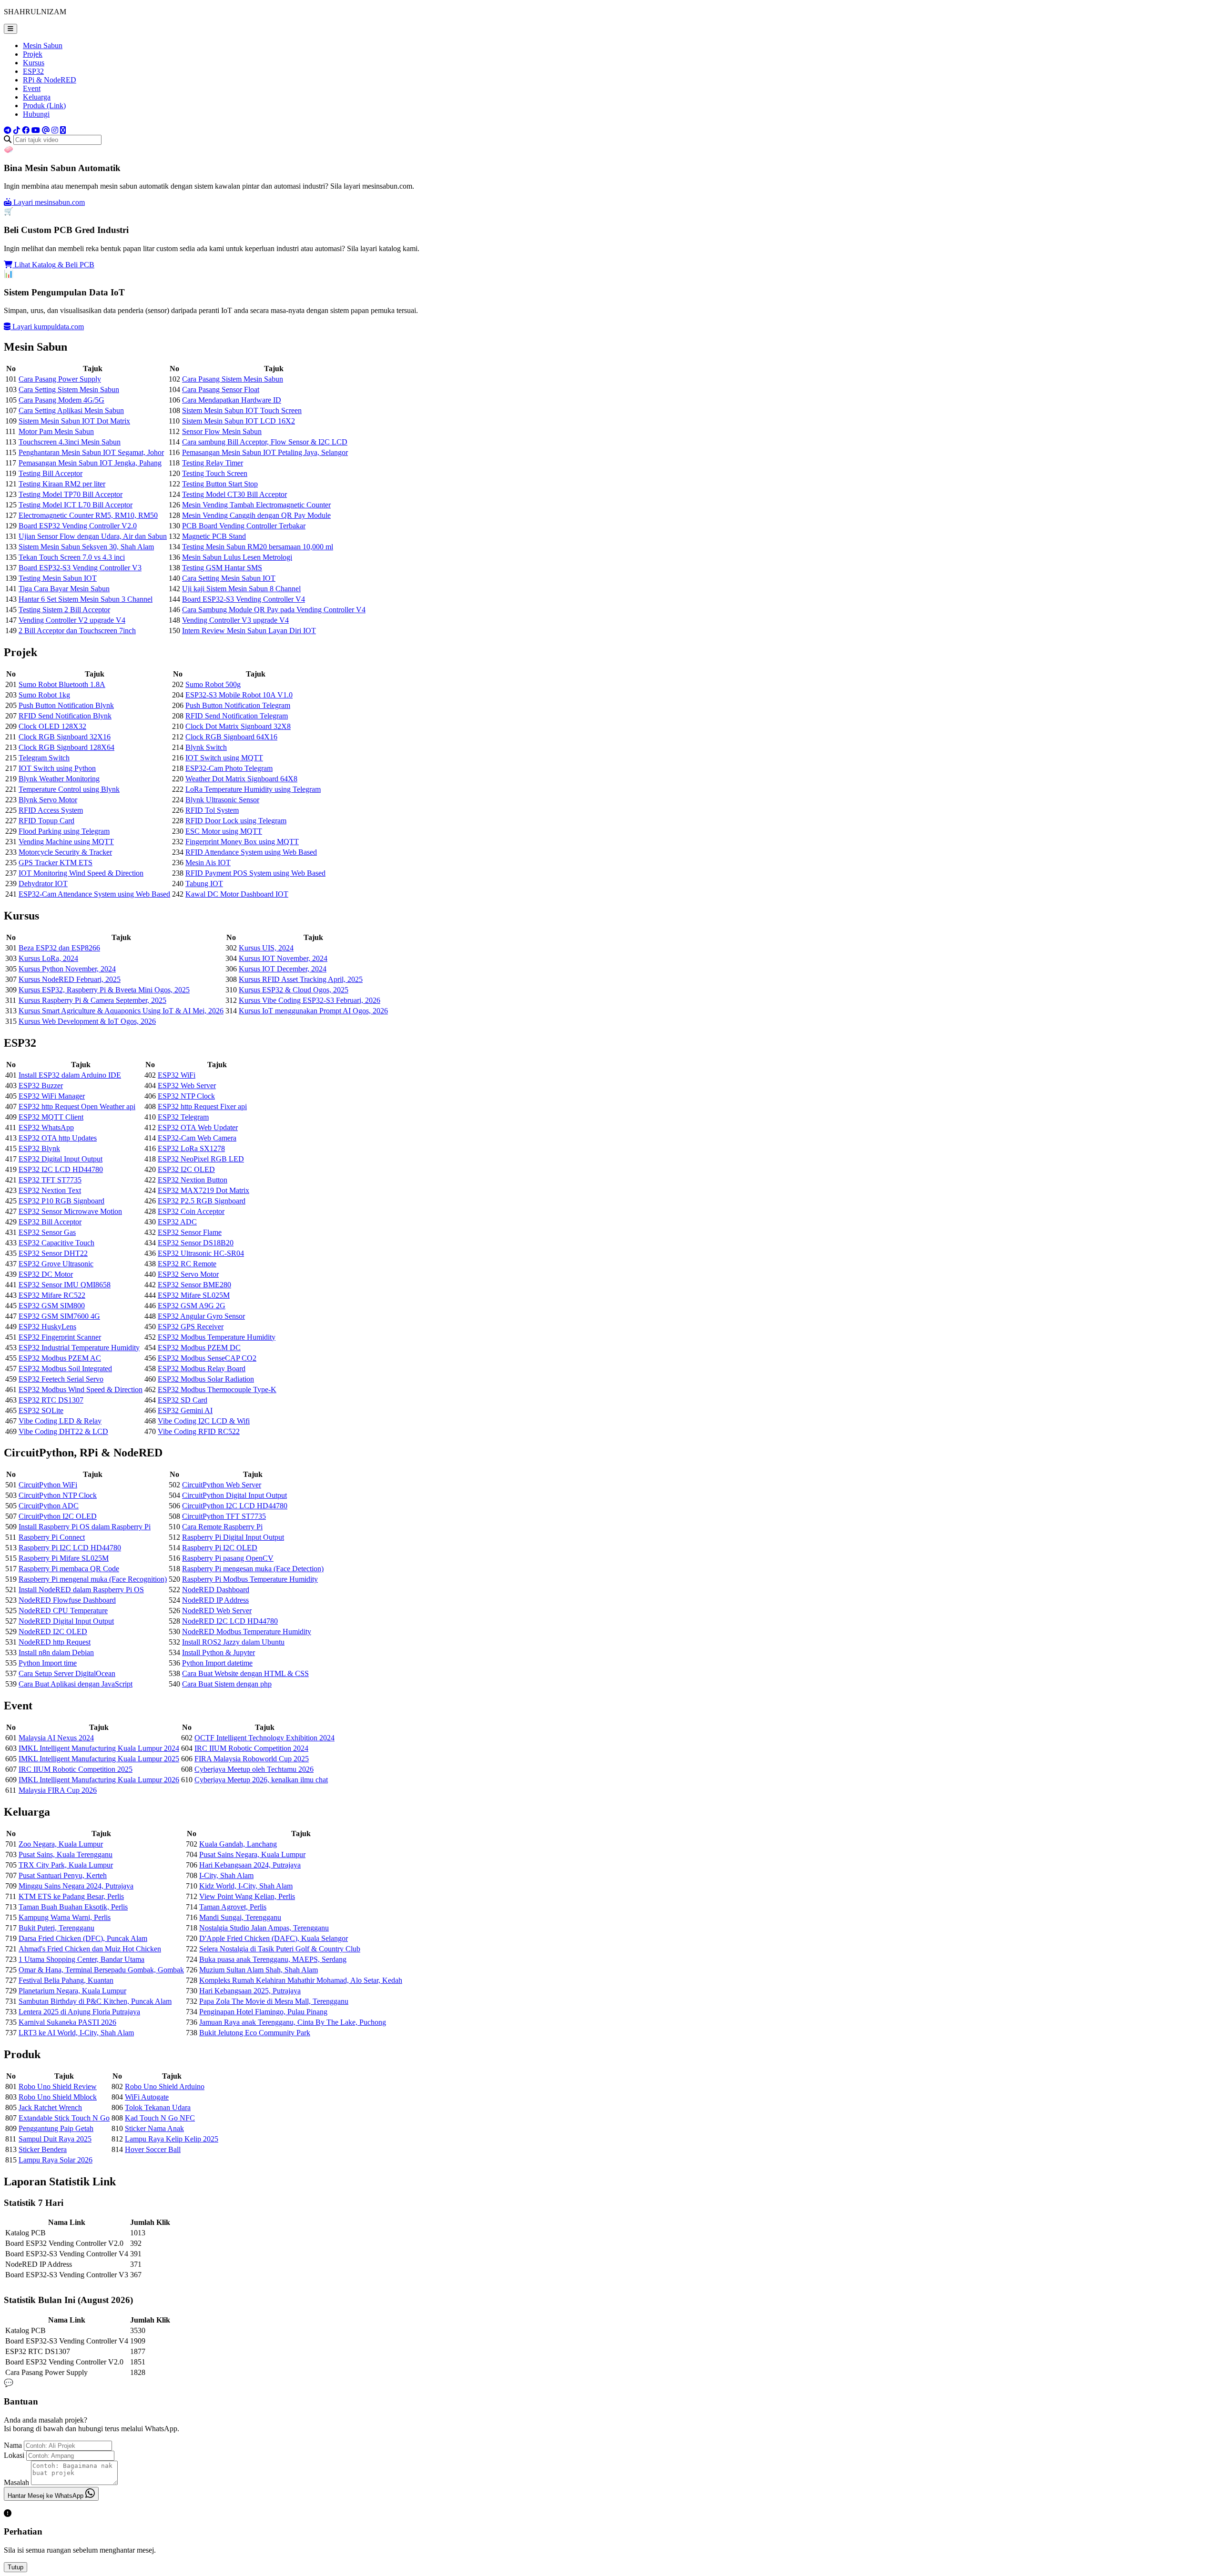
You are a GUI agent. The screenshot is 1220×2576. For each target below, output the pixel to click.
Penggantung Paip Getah (56, 2128)
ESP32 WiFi (177, 1075)
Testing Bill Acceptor (51, 473)
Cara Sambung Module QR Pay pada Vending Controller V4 (274, 610)
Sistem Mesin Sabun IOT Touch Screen (242, 410)
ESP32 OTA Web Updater (198, 1127)
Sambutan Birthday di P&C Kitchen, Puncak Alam (95, 2001)
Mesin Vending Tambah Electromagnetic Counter (256, 505)
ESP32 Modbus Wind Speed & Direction (81, 1389)
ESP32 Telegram (183, 1117)
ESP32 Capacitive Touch (56, 1243)
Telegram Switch (44, 758)
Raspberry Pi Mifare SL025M (64, 1558)
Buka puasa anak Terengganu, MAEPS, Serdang (273, 1959)
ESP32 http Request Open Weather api (77, 1106)
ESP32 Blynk (39, 1148)
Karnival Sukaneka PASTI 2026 (67, 2022)
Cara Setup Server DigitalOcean (67, 1673)
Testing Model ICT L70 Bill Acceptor (76, 505)
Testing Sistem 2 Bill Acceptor (64, 610)
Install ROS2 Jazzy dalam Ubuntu (233, 1642)
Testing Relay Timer (213, 463)
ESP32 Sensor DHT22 (53, 1253)
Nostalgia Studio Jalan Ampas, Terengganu (264, 1928)
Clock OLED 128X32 (52, 726)
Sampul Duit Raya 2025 (55, 2139)
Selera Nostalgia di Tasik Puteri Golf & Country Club (280, 1949)
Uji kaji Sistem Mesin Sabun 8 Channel (241, 589)
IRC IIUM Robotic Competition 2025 (76, 1769)
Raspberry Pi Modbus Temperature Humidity (250, 1579)
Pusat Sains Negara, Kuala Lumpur (252, 1854)
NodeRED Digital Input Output (66, 1621)
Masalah (16, 2482)
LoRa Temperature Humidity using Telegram (253, 789)
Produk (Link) (44, 106)
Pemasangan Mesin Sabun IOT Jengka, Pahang (90, 463)
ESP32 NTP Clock (186, 1096)
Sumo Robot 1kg (44, 695)
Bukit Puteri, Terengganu (56, 1928)
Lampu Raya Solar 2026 (56, 2160)
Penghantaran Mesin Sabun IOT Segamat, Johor (91, 452)
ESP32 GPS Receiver (191, 1327)
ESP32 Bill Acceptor (50, 1222)
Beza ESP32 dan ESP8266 (59, 948)
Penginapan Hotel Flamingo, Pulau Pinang (263, 2012)
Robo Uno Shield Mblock (58, 2097)
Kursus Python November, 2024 (67, 969)
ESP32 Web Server (187, 1086)
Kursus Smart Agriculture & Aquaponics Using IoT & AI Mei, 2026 (121, 1011)
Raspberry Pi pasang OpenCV (228, 1558)
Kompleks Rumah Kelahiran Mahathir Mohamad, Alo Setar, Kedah (301, 1980)
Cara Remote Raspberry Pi (222, 1527)
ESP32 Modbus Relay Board (202, 1369)
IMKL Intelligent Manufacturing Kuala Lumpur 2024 (99, 1748)
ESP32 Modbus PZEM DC (199, 1348)
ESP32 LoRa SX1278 (191, 1148)
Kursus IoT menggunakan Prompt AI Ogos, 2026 (313, 1011)
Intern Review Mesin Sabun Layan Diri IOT (249, 631)
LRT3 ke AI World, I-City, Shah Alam (76, 2033)
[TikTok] (17, 130)
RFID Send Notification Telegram (237, 716)
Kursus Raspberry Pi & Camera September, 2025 (92, 1000)
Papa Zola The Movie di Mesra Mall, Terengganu (274, 2001)
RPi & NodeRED (50, 80)
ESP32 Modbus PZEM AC (60, 1358)
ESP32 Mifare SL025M (194, 1295)
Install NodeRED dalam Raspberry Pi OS (81, 1590)
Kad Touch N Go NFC (160, 2118)
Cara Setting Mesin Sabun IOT (229, 578)
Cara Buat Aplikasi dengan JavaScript (76, 1684)
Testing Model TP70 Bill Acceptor (71, 494)
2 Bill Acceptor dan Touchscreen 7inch (77, 631)
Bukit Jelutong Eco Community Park (255, 2033)
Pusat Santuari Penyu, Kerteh (63, 1875)
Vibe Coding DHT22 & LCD (63, 1431)
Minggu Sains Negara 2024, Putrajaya (76, 1886)
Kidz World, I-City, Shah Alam (246, 1886)
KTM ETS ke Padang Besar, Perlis (71, 1896)
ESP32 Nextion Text (50, 1190)
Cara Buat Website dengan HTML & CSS (245, 1673)
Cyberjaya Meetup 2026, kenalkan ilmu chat (261, 1780)
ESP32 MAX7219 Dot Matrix (203, 1190)
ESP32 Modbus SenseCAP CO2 (207, 1358)
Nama (13, 2445)
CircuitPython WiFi (48, 1485)
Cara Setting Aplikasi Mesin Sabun (71, 410)
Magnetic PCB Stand (214, 536)
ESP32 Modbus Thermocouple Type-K (217, 1389)
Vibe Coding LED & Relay (60, 1421)
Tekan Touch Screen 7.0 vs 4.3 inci (72, 557)
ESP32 (33, 71)
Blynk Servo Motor (48, 800)
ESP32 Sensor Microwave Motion (70, 1211)
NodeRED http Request (55, 1642)
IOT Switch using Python (57, 768)
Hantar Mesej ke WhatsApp (46, 2496)
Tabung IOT (204, 884)
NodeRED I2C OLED (53, 1631)
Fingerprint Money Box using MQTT (242, 842)
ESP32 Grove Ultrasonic (56, 1264)
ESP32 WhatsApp (46, 1127)
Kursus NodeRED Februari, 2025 (70, 979)
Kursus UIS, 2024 (266, 948)
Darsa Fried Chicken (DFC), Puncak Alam (83, 1938)
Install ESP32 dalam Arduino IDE (70, 1075)
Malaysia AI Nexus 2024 (56, 1738)
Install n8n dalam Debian (56, 1652)
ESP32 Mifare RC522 (52, 1295)
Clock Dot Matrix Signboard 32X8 (238, 726)
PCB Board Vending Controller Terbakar (244, 526)
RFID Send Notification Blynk (65, 716)
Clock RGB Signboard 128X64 (66, 747)
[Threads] (46, 130)
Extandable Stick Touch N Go (64, 2118)
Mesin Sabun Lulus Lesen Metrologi (237, 557)
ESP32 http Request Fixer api (202, 1106)
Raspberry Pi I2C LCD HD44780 (70, 1548)
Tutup (15, 2567)
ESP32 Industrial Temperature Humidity (79, 1348)
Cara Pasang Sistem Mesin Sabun (233, 379)
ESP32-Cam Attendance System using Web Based (94, 894)
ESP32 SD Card (183, 1400)
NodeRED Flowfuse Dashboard (67, 1600)
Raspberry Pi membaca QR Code (69, 1569)
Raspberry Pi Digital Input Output (233, 1537)
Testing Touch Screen (215, 473)
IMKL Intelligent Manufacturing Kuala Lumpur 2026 (99, 1780)
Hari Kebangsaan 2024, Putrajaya (250, 1865)
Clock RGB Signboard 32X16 (65, 737)
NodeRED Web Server (217, 1611)
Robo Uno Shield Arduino (165, 2086)
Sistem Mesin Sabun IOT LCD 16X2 (239, 421)
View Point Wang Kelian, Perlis (247, 1896)
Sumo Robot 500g (213, 684)
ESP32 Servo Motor (188, 1274)
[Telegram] (8, 130)
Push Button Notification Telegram (238, 705)
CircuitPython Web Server (222, 1485)
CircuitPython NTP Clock (58, 1495)
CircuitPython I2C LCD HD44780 (235, 1506)
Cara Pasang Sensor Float (221, 389)
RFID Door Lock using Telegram (236, 821)
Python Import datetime (217, 1663)
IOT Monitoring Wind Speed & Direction (81, 873)
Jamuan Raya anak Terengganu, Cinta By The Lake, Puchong (293, 2022)
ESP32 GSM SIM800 (52, 1306)
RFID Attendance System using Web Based (251, 852)
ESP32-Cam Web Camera (197, 1138)
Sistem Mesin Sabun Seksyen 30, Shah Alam (86, 547)
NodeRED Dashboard (216, 1590)
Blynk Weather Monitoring (59, 779)
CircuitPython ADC (49, 1506)
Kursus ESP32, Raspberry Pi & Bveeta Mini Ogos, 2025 (104, 990)
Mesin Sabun (43, 45)
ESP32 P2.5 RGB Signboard (202, 1201)
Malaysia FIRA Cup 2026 (58, 1790)
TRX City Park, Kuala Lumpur (66, 1865)
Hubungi (36, 114)
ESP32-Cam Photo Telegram (229, 768)
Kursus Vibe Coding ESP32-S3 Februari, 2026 (310, 1000)
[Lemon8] (63, 130)
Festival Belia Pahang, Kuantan (66, 1980)
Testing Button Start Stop (220, 484)
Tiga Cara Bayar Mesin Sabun (64, 589)
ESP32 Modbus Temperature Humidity (217, 1337)
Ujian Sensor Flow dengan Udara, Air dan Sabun (93, 536)
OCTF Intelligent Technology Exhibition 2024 (264, 1738)
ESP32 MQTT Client (51, 1117)
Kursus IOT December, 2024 (283, 969)
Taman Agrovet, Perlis (233, 1907)
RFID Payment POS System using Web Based (255, 873)
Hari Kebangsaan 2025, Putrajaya (250, 1991)
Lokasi (14, 2455)
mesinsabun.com (49, 202)
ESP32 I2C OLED (186, 1169)
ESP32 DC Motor (46, 1274)
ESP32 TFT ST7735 (50, 1180)
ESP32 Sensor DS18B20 (196, 1243)
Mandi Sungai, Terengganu (240, 1917)
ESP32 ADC (177, 1222)
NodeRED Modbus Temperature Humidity (247, 1631)
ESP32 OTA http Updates (58, 1138)
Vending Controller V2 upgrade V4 (72, 620)
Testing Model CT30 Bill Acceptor (234, 494)
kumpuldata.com (48, 327)
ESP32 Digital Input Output (61, 1159)
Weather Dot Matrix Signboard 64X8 (241, 779)
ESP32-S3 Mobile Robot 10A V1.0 (239, 695)
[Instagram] (55, 130)
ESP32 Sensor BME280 (194, 1285)
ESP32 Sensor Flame (190, 1232)
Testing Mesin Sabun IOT (58, 578)
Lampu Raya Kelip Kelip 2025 (172, 2139)
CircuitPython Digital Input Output (234, 1495)
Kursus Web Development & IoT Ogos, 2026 (87, 1021)
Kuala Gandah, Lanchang (238, 1844)
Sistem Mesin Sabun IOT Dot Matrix (74, 421)
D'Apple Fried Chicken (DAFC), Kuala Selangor (274, 1938)
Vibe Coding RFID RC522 (199, 1431)
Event (32, 88)
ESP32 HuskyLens (47, 1327)
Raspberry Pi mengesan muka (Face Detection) (253, 1569)
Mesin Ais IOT (208, 863)
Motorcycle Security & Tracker (65, 852)
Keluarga (37, 97)
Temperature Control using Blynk (69, 789)
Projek (33, 54)
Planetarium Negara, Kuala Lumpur (72, 1991)
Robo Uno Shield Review (58, 2086)
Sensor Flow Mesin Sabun (222, 431)
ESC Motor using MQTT (224, 831)
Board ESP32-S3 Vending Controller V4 (244, 599)
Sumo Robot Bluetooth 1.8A (62, 684)
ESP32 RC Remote (187, 1264)
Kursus (34, 63)
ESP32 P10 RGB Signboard (61, 1201)
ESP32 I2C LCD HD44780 (61, 1169)
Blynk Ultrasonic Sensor (222, 800)
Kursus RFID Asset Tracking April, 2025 (301, 979)
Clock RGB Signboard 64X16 (231, 737)
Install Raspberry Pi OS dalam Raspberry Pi (85, 1527)
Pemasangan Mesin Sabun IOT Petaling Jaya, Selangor (265, 452)
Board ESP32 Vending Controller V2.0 (78, 526)
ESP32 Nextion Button (193, 1180)
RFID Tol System (212, 810)
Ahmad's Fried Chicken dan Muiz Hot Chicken (90, 1949)
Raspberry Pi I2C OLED (220, 1548)
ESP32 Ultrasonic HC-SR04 (201, 1253)
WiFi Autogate (147, 2097)
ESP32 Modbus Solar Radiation (206, 1379)
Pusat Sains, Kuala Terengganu (66, 1854)
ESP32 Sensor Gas (47, 1232)
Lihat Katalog (53, 265)
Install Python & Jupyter (219, 1652)
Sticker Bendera (43, 2149)
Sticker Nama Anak (154, 2128)
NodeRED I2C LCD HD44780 (230, 1621)
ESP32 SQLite (41, 1410)
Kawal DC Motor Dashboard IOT (237, 894)
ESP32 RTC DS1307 (51, 1400)
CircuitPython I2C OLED (58, 1516)
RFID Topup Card (46, 821)
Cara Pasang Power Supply (60, 379)
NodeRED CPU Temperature (63, 1611)
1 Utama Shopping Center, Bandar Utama (81, 1959)
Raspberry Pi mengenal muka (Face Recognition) (93, 1579)
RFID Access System (51, 810)
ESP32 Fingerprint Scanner (60, 1337)
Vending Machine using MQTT (66, 842)
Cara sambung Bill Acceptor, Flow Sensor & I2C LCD (265, 442)
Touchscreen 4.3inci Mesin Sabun (70, 442)
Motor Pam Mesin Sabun (56, 431)
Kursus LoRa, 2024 (48, 958)
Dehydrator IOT (43, 884)
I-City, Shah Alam (226, 1875)
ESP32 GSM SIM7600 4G (59, 1316)
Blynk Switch (206, 747)
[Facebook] (26, 130)
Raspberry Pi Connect (52, 1537)
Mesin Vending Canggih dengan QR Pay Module (256, 515)
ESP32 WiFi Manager (52, 1096)
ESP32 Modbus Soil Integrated (65, 1369)
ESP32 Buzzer (41, 1086)
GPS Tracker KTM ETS (56, 863)
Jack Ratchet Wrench (50, 2107)
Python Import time (48, 1663)
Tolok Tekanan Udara (158, 2107)
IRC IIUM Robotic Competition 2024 (251, 1748)
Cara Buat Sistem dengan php (227, 1684)
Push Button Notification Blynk (66, 705)
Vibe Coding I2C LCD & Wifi (204, 1421)
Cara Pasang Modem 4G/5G (61, 400)
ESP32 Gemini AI (185, 1410)
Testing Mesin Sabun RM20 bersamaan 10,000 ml (258, 547)
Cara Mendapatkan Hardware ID (232, 400)
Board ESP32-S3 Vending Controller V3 (80, 568)
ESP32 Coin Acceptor (191, 1211)
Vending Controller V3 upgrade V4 (235, 620)
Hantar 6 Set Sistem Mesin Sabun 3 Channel (86, 599)
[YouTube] (36, 130)
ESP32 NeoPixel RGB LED (201, 1159)
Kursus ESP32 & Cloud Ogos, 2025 (294, 990)
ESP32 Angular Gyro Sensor (201, 1316)
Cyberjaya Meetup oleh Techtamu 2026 (254, 1769)
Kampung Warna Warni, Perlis (65, 1917)
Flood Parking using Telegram (64, 831)
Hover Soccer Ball (153, 2149)
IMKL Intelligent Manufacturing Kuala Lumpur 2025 (99, 1759)
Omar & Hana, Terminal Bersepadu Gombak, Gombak (101, 1970)
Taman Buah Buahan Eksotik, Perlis (73, 1907)
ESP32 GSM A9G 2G (192, 1306)
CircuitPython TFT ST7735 (224, 1516)
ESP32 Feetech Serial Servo (61, 1379)
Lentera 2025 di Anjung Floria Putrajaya (79, 2012)
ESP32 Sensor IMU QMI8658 (65, 1285)
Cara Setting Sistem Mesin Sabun (69, 389)
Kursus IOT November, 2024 (283, 958)
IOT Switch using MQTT (224, 758)
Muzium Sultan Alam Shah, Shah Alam (259, 1970)
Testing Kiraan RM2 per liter (62, 484)
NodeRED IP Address (215, 1600)
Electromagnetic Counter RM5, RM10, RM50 (88, 515)
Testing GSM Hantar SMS (222, 568)
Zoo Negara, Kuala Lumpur (61, 1844)
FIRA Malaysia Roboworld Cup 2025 (252, 1759)
